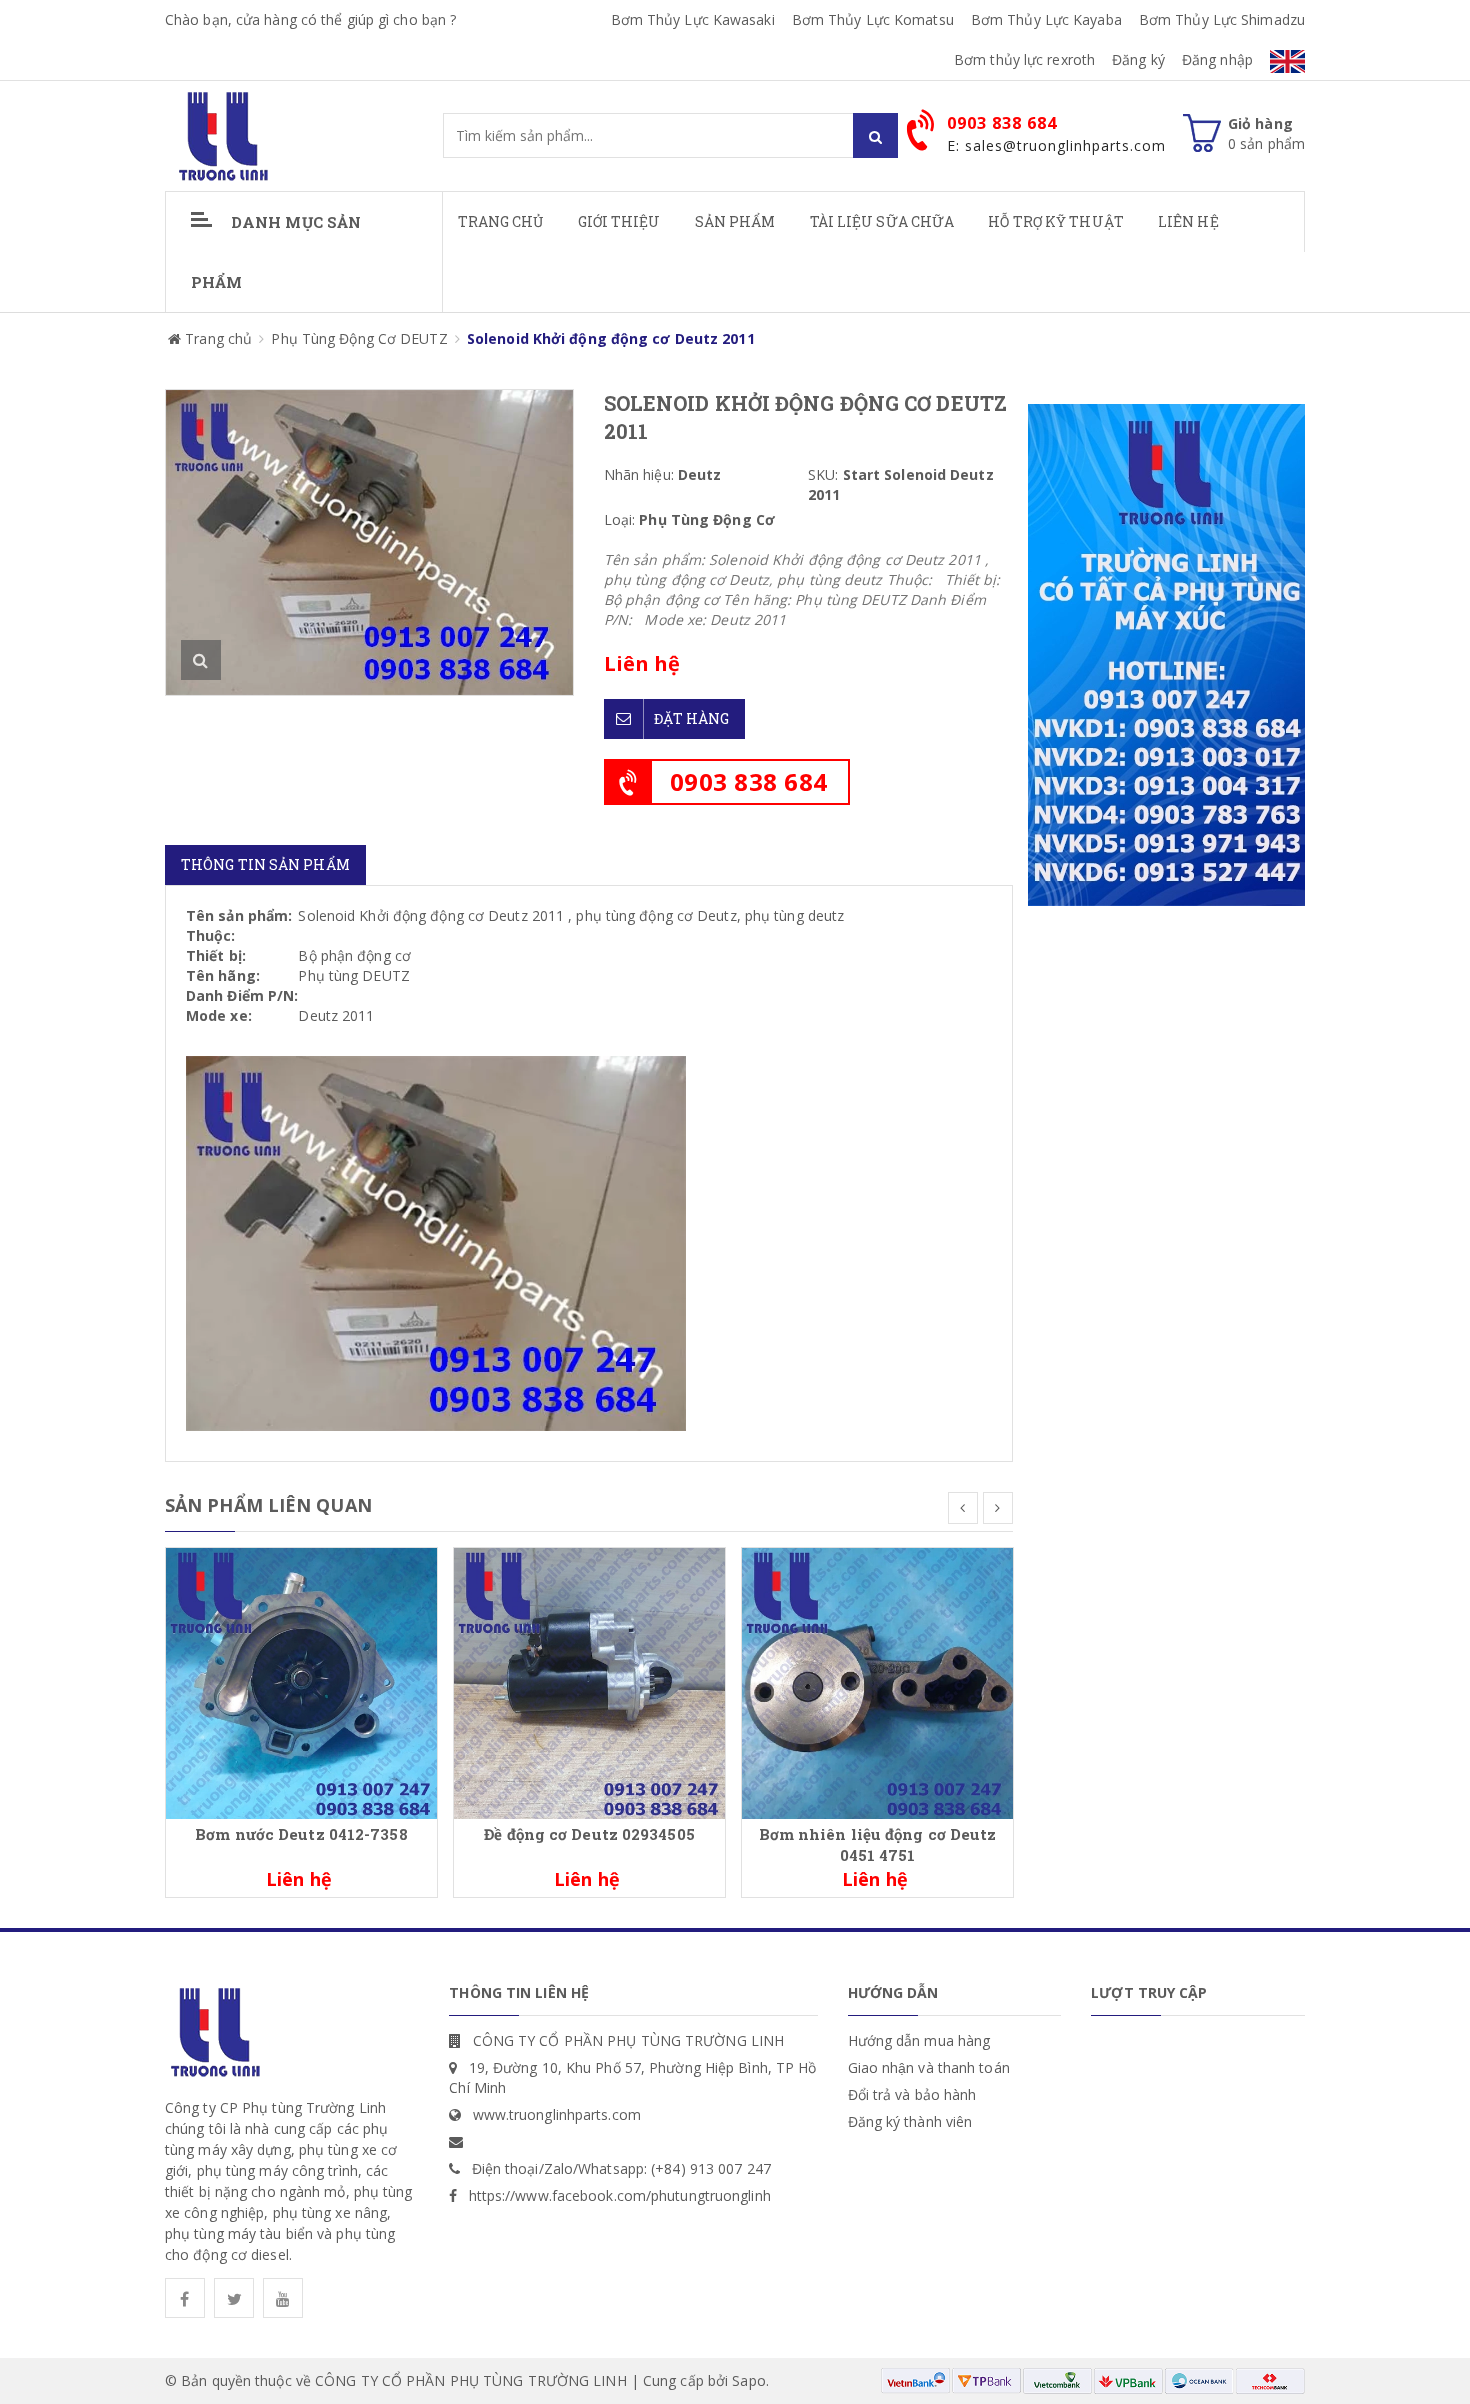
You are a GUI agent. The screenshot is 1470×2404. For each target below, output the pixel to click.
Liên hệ (1188, 221)
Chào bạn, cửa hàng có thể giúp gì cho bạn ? (310, 19)
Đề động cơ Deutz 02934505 (589, 1834)
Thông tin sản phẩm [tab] (265, 864)
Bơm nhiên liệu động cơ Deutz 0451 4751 (878, 1844)
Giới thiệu (619, 221)
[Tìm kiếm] (875, 135)
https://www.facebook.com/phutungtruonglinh (620, 2195)
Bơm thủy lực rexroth (1024, 59)
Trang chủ (501, 221)
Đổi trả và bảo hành (912, 2094)
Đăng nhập (1217, 59)
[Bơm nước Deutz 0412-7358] (301, 1681)
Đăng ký (1138, 59)
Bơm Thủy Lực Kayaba (1046, 19)
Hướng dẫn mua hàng (919, 2040)
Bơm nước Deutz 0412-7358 (301, 1834)
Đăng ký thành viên (910, 2121)
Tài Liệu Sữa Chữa (882, 221)
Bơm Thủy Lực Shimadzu (1222, 19)
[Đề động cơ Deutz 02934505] (589, 1681)
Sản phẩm (735, 221)
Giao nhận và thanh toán (929, 2067)
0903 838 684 (749, 781)
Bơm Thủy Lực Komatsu (873, 19)
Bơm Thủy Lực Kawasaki (693, 19)
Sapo (748, 2380)
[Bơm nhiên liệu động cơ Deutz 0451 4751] (877, 1681)
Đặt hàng (692, 718)
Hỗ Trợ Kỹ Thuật (1056, 221)
